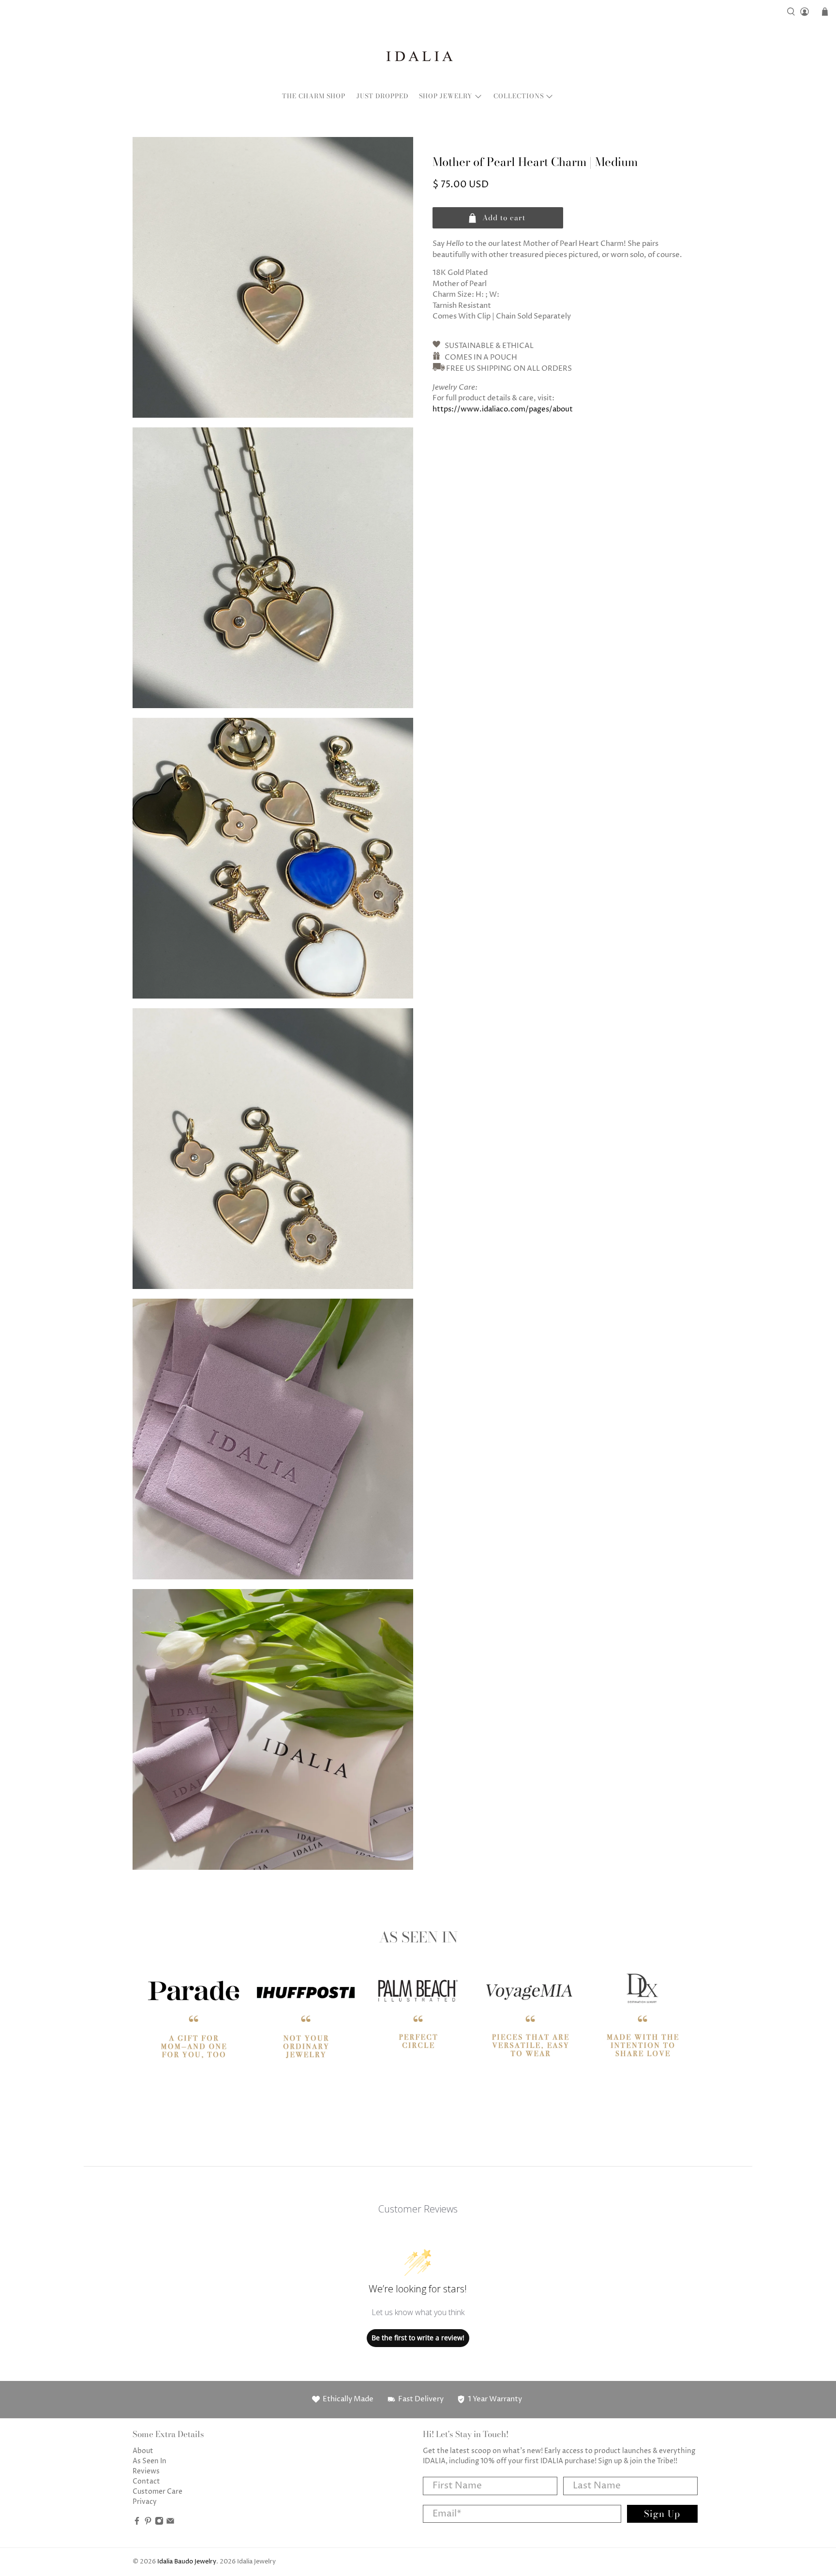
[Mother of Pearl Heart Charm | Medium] (273, 277)
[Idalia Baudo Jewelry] (418, 56)
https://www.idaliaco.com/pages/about (503, 409)
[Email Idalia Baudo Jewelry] (170, 2523)
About (143, 2451)
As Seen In (149, 2461)
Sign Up (662, 2514)
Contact (146, 2481)
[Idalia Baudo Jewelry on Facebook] (137, 2523)
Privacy (145, 2502)
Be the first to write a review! (418, 2338)
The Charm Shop (314, 96)
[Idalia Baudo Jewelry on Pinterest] (148, 2523)
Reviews (146, 2471)
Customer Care (157, 2492)
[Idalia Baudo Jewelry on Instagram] (159, 2523)
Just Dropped (382, 96)
